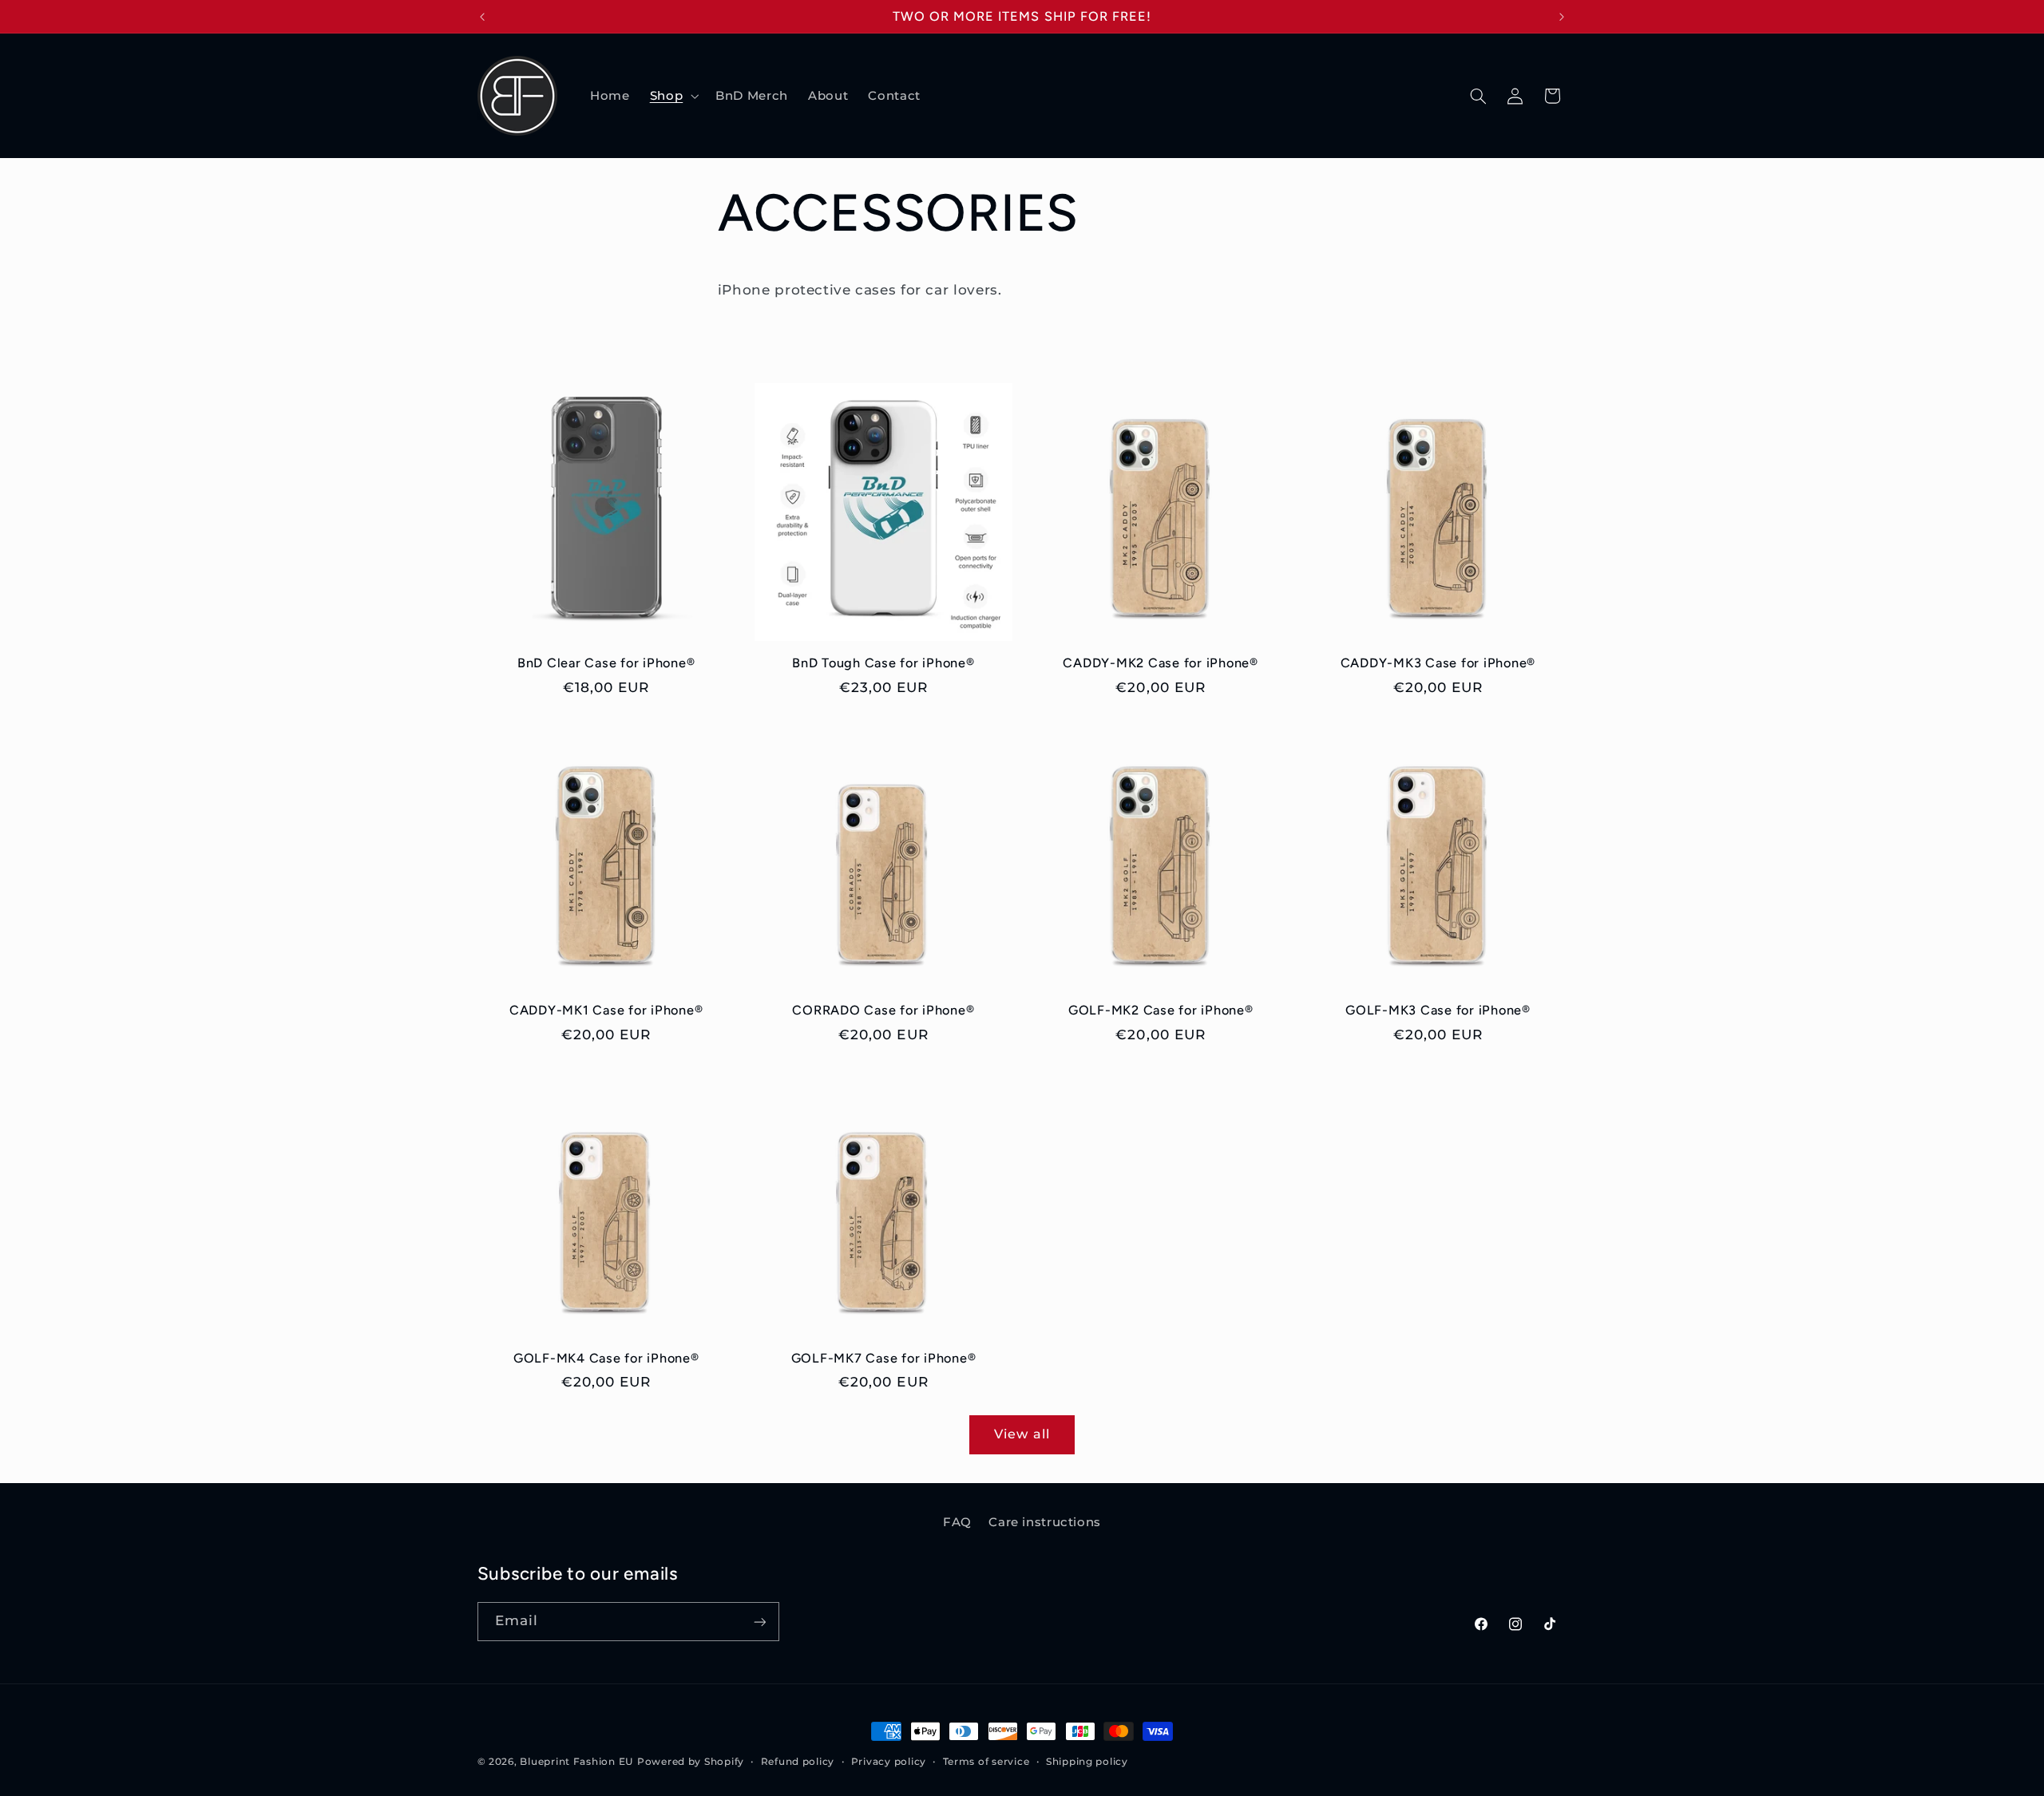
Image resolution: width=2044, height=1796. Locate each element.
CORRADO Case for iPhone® (883, 1010)
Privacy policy (889, 1762)
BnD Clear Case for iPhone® (606, 663)
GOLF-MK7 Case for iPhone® (884, 1358)
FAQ (957, 1522)
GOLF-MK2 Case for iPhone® (1161, 1010)
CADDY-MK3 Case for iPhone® (1438, 663)
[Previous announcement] (482, 17)
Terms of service (986, 1762)
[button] (672, 96)
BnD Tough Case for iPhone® (883, 663)
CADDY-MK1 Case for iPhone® (606, 1010)
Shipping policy (1087, 1762)
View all (1022, 1434)
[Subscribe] (759, 1622)
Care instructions (1045, 1522)
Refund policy (798, 1762)
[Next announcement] (1562, 17)
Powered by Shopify (691, 1762)
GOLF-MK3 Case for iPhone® (1438, 1010)
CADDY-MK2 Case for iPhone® (1161, 663)
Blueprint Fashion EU (576, 1762)
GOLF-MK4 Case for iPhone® (606, 1358)
